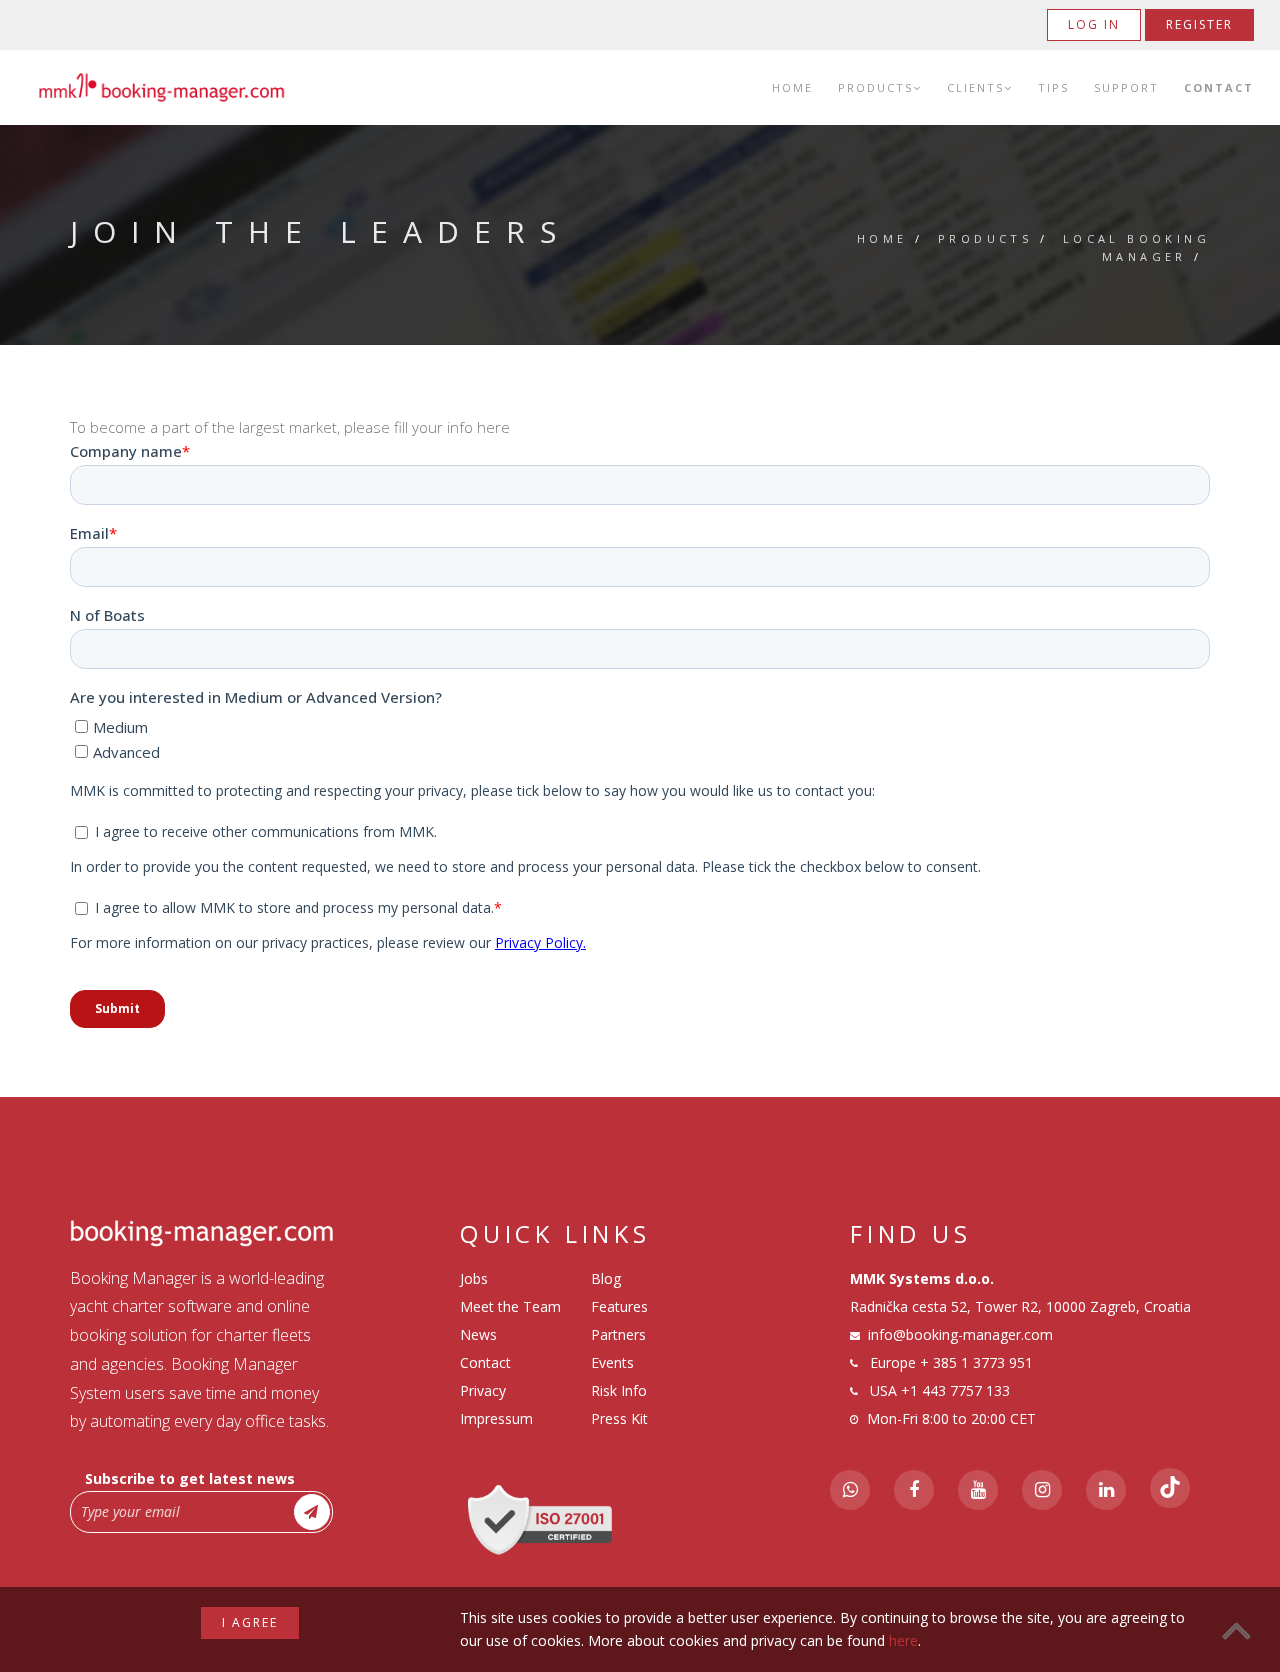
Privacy (483, 1390)
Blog (606, 1278)
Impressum (496, 1418)
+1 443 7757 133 (955, 1390)
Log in (1094, 24)
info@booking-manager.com (960, 1334)
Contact (1219, 87)
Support (1126, 87)
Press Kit (619, 1418)
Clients (975, 87)
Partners (618, 1334)
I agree (250, 1622)
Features (619, 1306)
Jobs (474, 1278)
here (903, 1640)
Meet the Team (510, 1306)
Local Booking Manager (1136, 247)
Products (875, 87)
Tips (1053, 87)
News (478, 1334)
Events (612, 1362)
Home (792, 87)
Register (1199, 24)
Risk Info (619, 1390)
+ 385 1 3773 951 (976, 1362)
